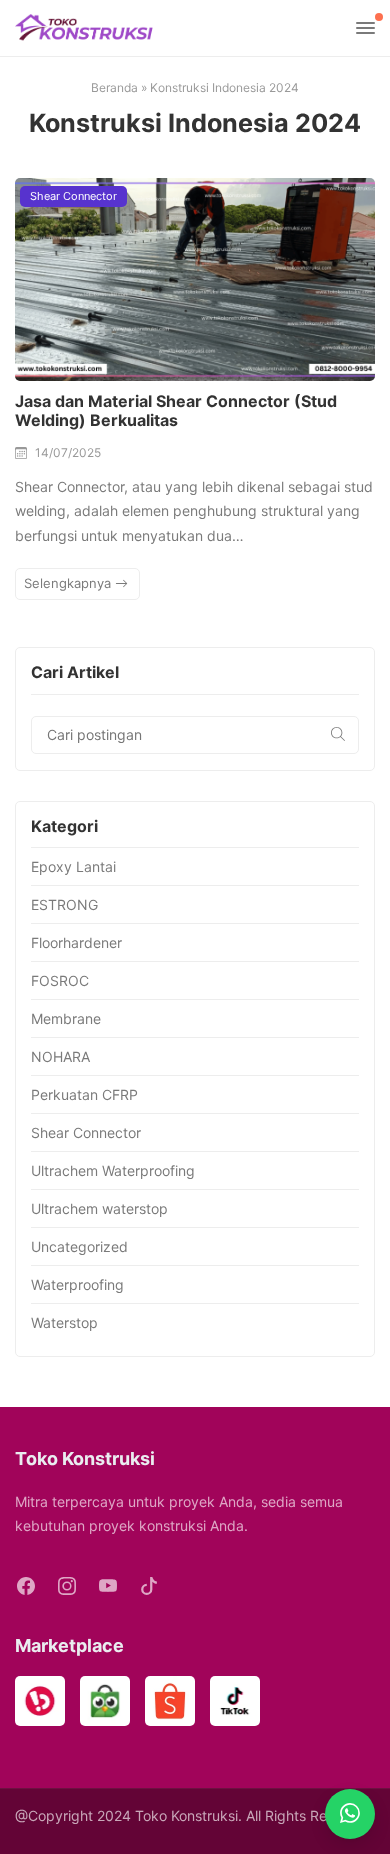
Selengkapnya (69, 583)
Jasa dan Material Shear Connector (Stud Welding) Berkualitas (176, 410)
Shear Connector (73, 196)
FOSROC (60, 980)
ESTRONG (64, 904)
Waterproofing (77, 1284)
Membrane (66, 1018)
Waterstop (64, 1322)
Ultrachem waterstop (99, 1208)
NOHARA (60, 1056)
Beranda (114, 87)
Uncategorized (79, 1246)
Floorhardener (76, 942)
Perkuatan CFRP (84, 1094)
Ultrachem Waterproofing (113, 1170)
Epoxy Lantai (73, 866)
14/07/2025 (68, 452)
